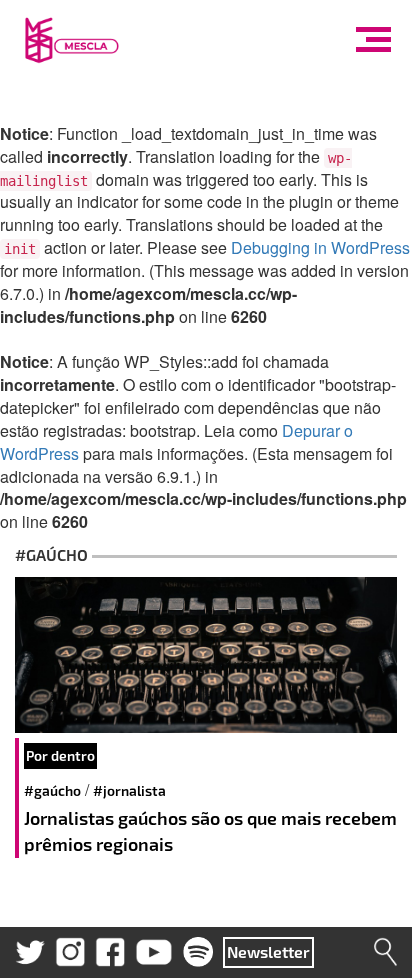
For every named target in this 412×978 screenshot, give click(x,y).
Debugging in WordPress (320, 247)
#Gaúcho (52, 790)
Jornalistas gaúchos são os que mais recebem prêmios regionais (210, 831)
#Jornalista (129, 790)
